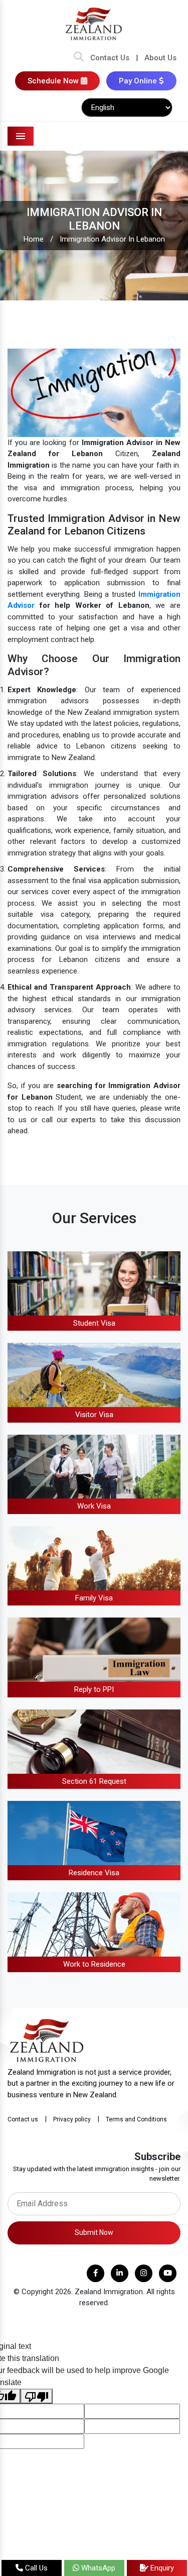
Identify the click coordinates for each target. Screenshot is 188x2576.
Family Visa (94, 1598)
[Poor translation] (37, 2396)
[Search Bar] (79, 58)
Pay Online (139, 81)
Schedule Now (54, 81)
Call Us (35, 2568)
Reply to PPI (94, 1689)
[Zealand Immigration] (94, 24)
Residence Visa (94, 1873)
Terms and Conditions (136, 2119)
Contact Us (110, 58)
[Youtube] (168, 2273)
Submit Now (94, 2232)
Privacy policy (72, 2119)
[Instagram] (144, 2273)
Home (34, 239)
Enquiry (161, 2568)
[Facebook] (96, 2273)
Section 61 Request (94, 1781)
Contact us (23, 2119)
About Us (160, 58)
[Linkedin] (120, 2273)
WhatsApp (97, 2568)
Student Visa (94, 1323)
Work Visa (94, 1506)
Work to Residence (94, 1964)
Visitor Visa (94, 1415)
